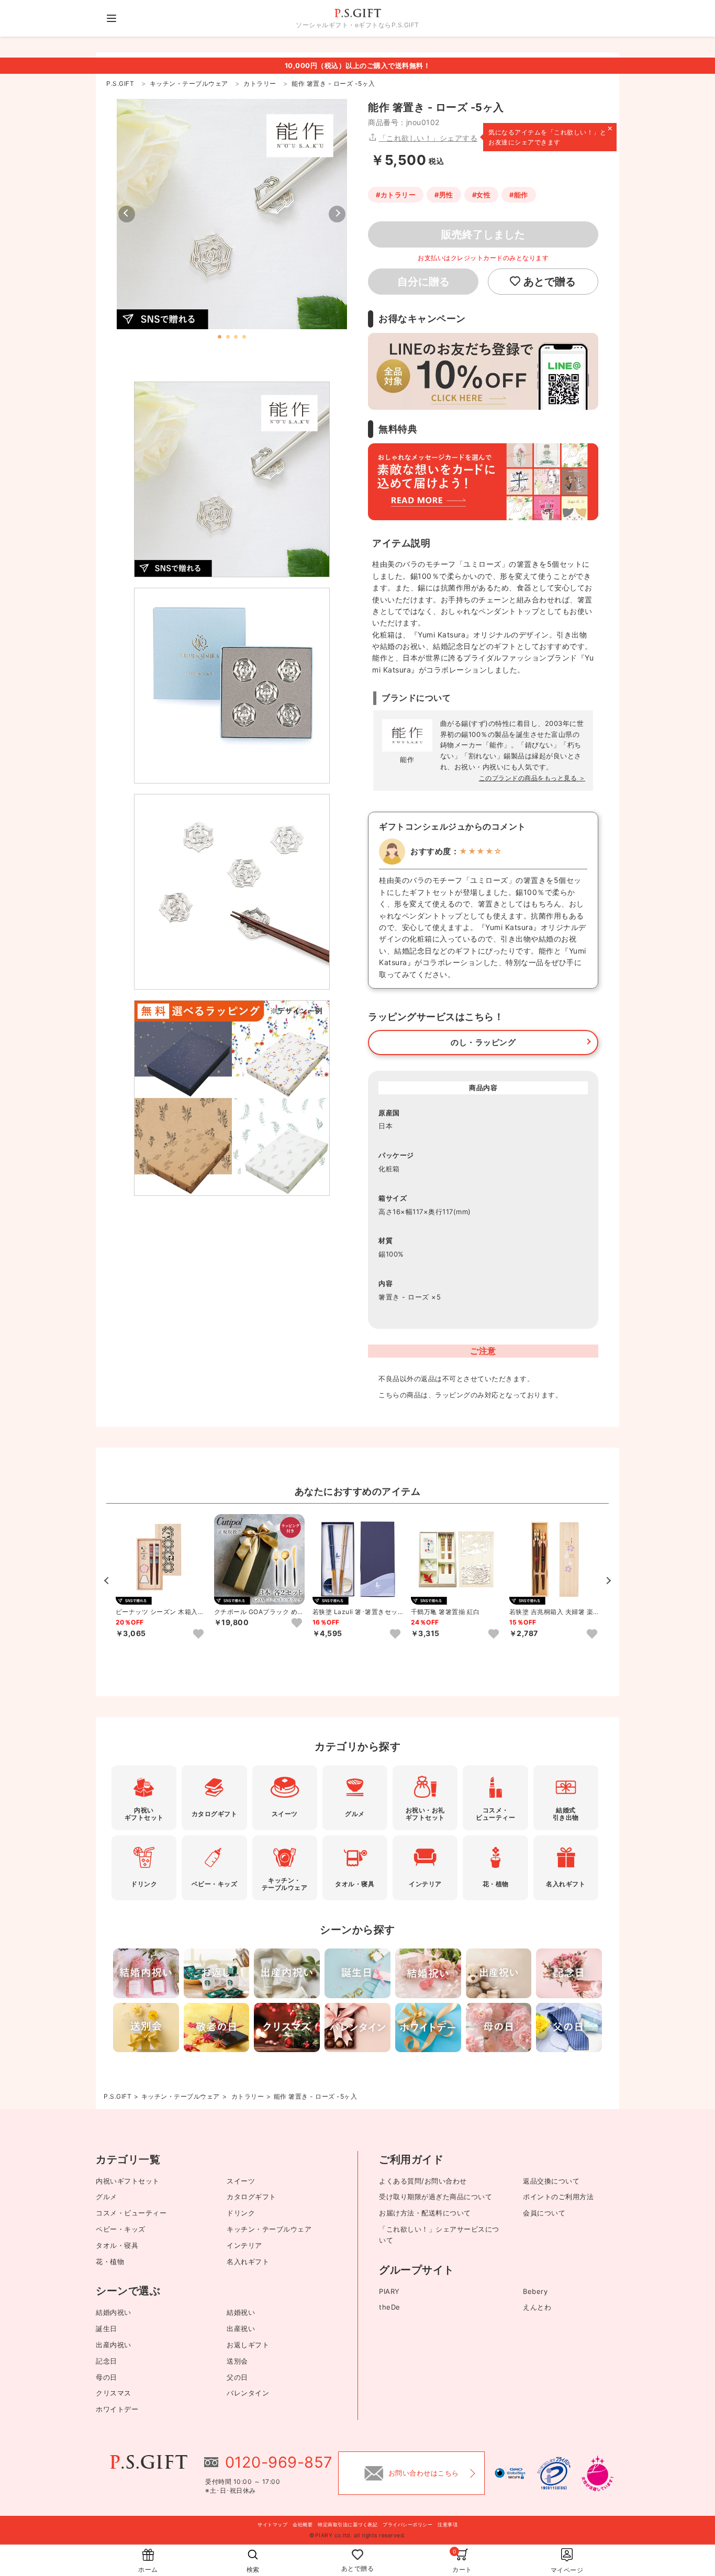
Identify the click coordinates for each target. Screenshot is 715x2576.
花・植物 (110, 2261)
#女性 (482, 195)
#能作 (519, 195)
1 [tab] (220, 337)
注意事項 (448, 2524)
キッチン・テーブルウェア (181, 2096)
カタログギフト (252, 2197)
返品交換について (551, 2181)
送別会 (237, 2361)
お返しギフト (248, 2345)
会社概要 (303, 2524)
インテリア (244, 2245)
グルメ (107, 2197)
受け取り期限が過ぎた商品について (435, 2197)
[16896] (494, 1634)
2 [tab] (228, 337)
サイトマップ (272, 2524)
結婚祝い (241, 2312)
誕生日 (107, 2328)
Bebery (535, 2291)
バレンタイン (248, 2393)
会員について (544, 2213)
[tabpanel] (232, 214)
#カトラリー (396, 195)
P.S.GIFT (118, 2096)
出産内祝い (114, 2345)
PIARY (389, 2291)
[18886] (297, 1623)
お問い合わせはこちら (424, 2473)
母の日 (107, 2377)
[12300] (198, 1634)
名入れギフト (248, 2261)
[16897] (395, 1634)
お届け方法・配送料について (425, 2213)
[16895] (592, 1634)
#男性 (444, 195)
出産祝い (241, 2328)
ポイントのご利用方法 (558, 2197)
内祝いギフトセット (128, 2181)
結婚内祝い (114, 2312)
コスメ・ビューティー (131, 2213)
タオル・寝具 (117, 2245)
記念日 (107, 2361)
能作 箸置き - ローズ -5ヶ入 (316, 2096)
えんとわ (537, 2307)
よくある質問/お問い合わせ (423, 2181)
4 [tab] (244, 337)
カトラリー (248, 2096)
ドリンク (241, 2213)
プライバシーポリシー (407, 2524)
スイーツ (241, 2181)
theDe (390, 2307)
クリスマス (114, 2393)
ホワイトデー (117, 2409)
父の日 (237, 2377)
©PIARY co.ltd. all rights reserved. (357, 2535)
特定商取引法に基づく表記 (348, 2524)
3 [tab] (236, 337)
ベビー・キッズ (121, 2229)
